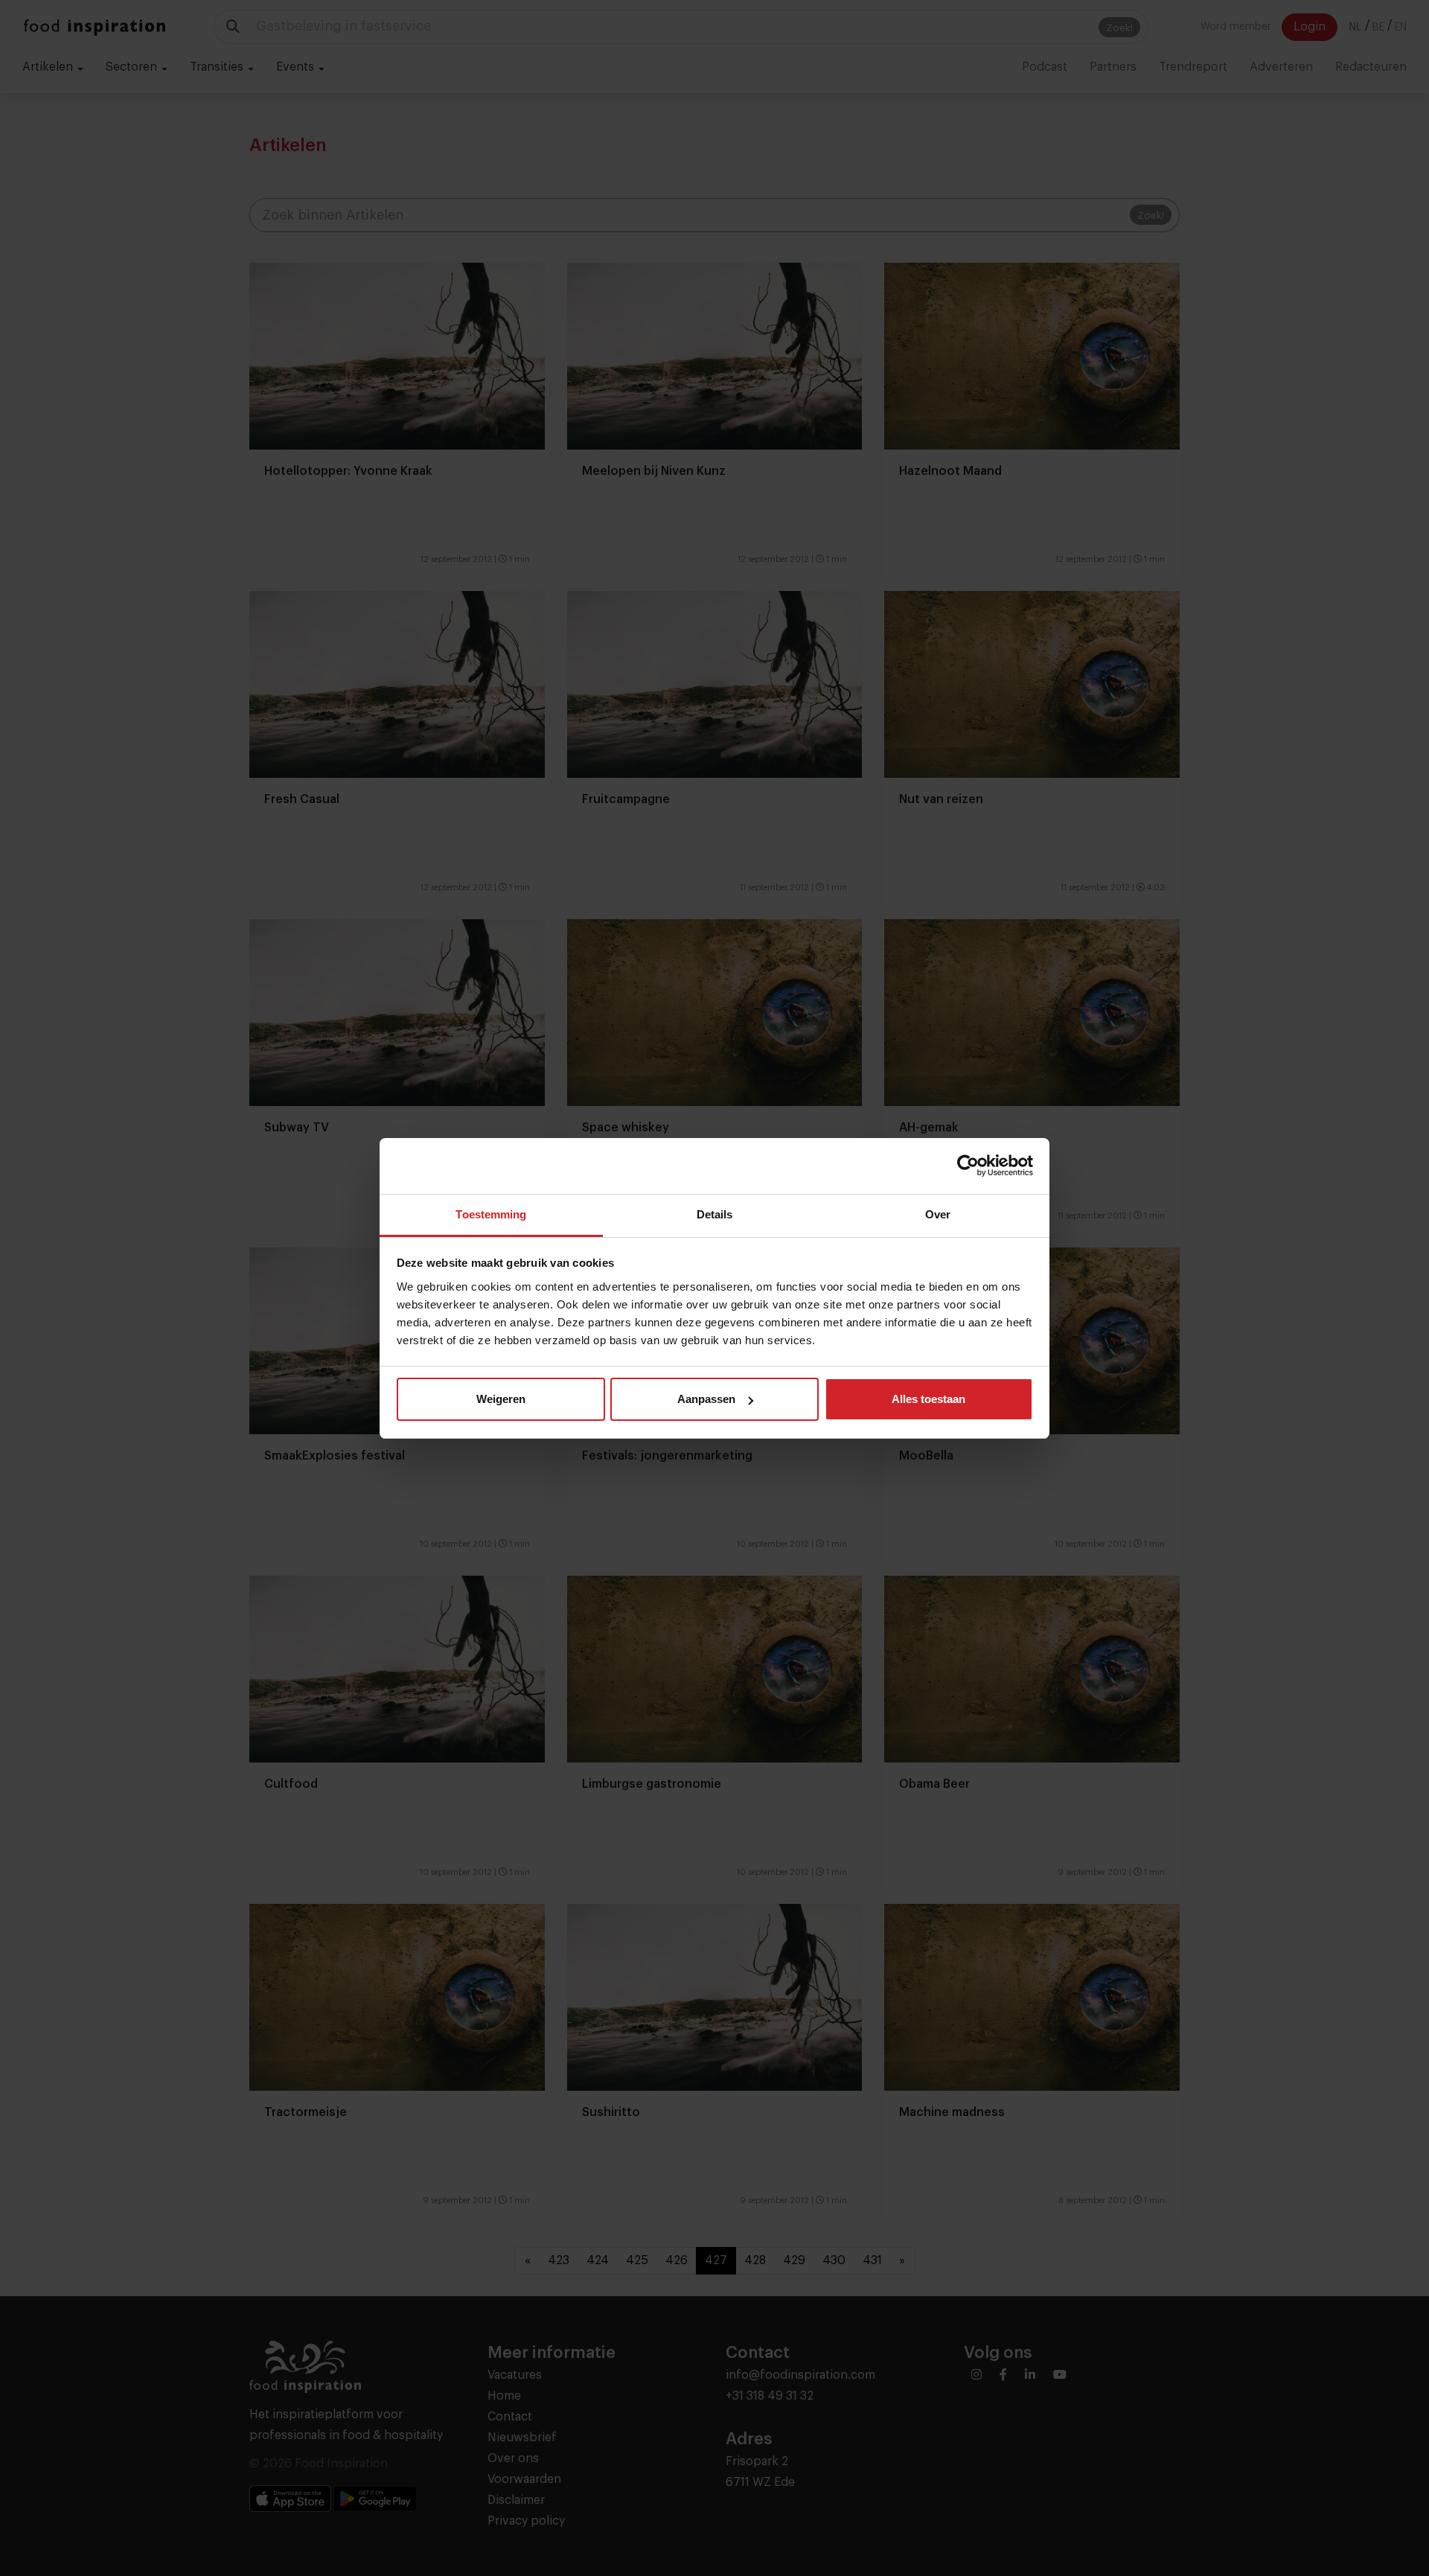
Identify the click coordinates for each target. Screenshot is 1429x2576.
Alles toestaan (928, 1399)
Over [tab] (938, 1214)
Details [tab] (715, 1214)
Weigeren (501, 1399)
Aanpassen (706, 1399)
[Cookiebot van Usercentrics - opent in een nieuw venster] (968, 1166)
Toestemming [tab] (491, 1214)
